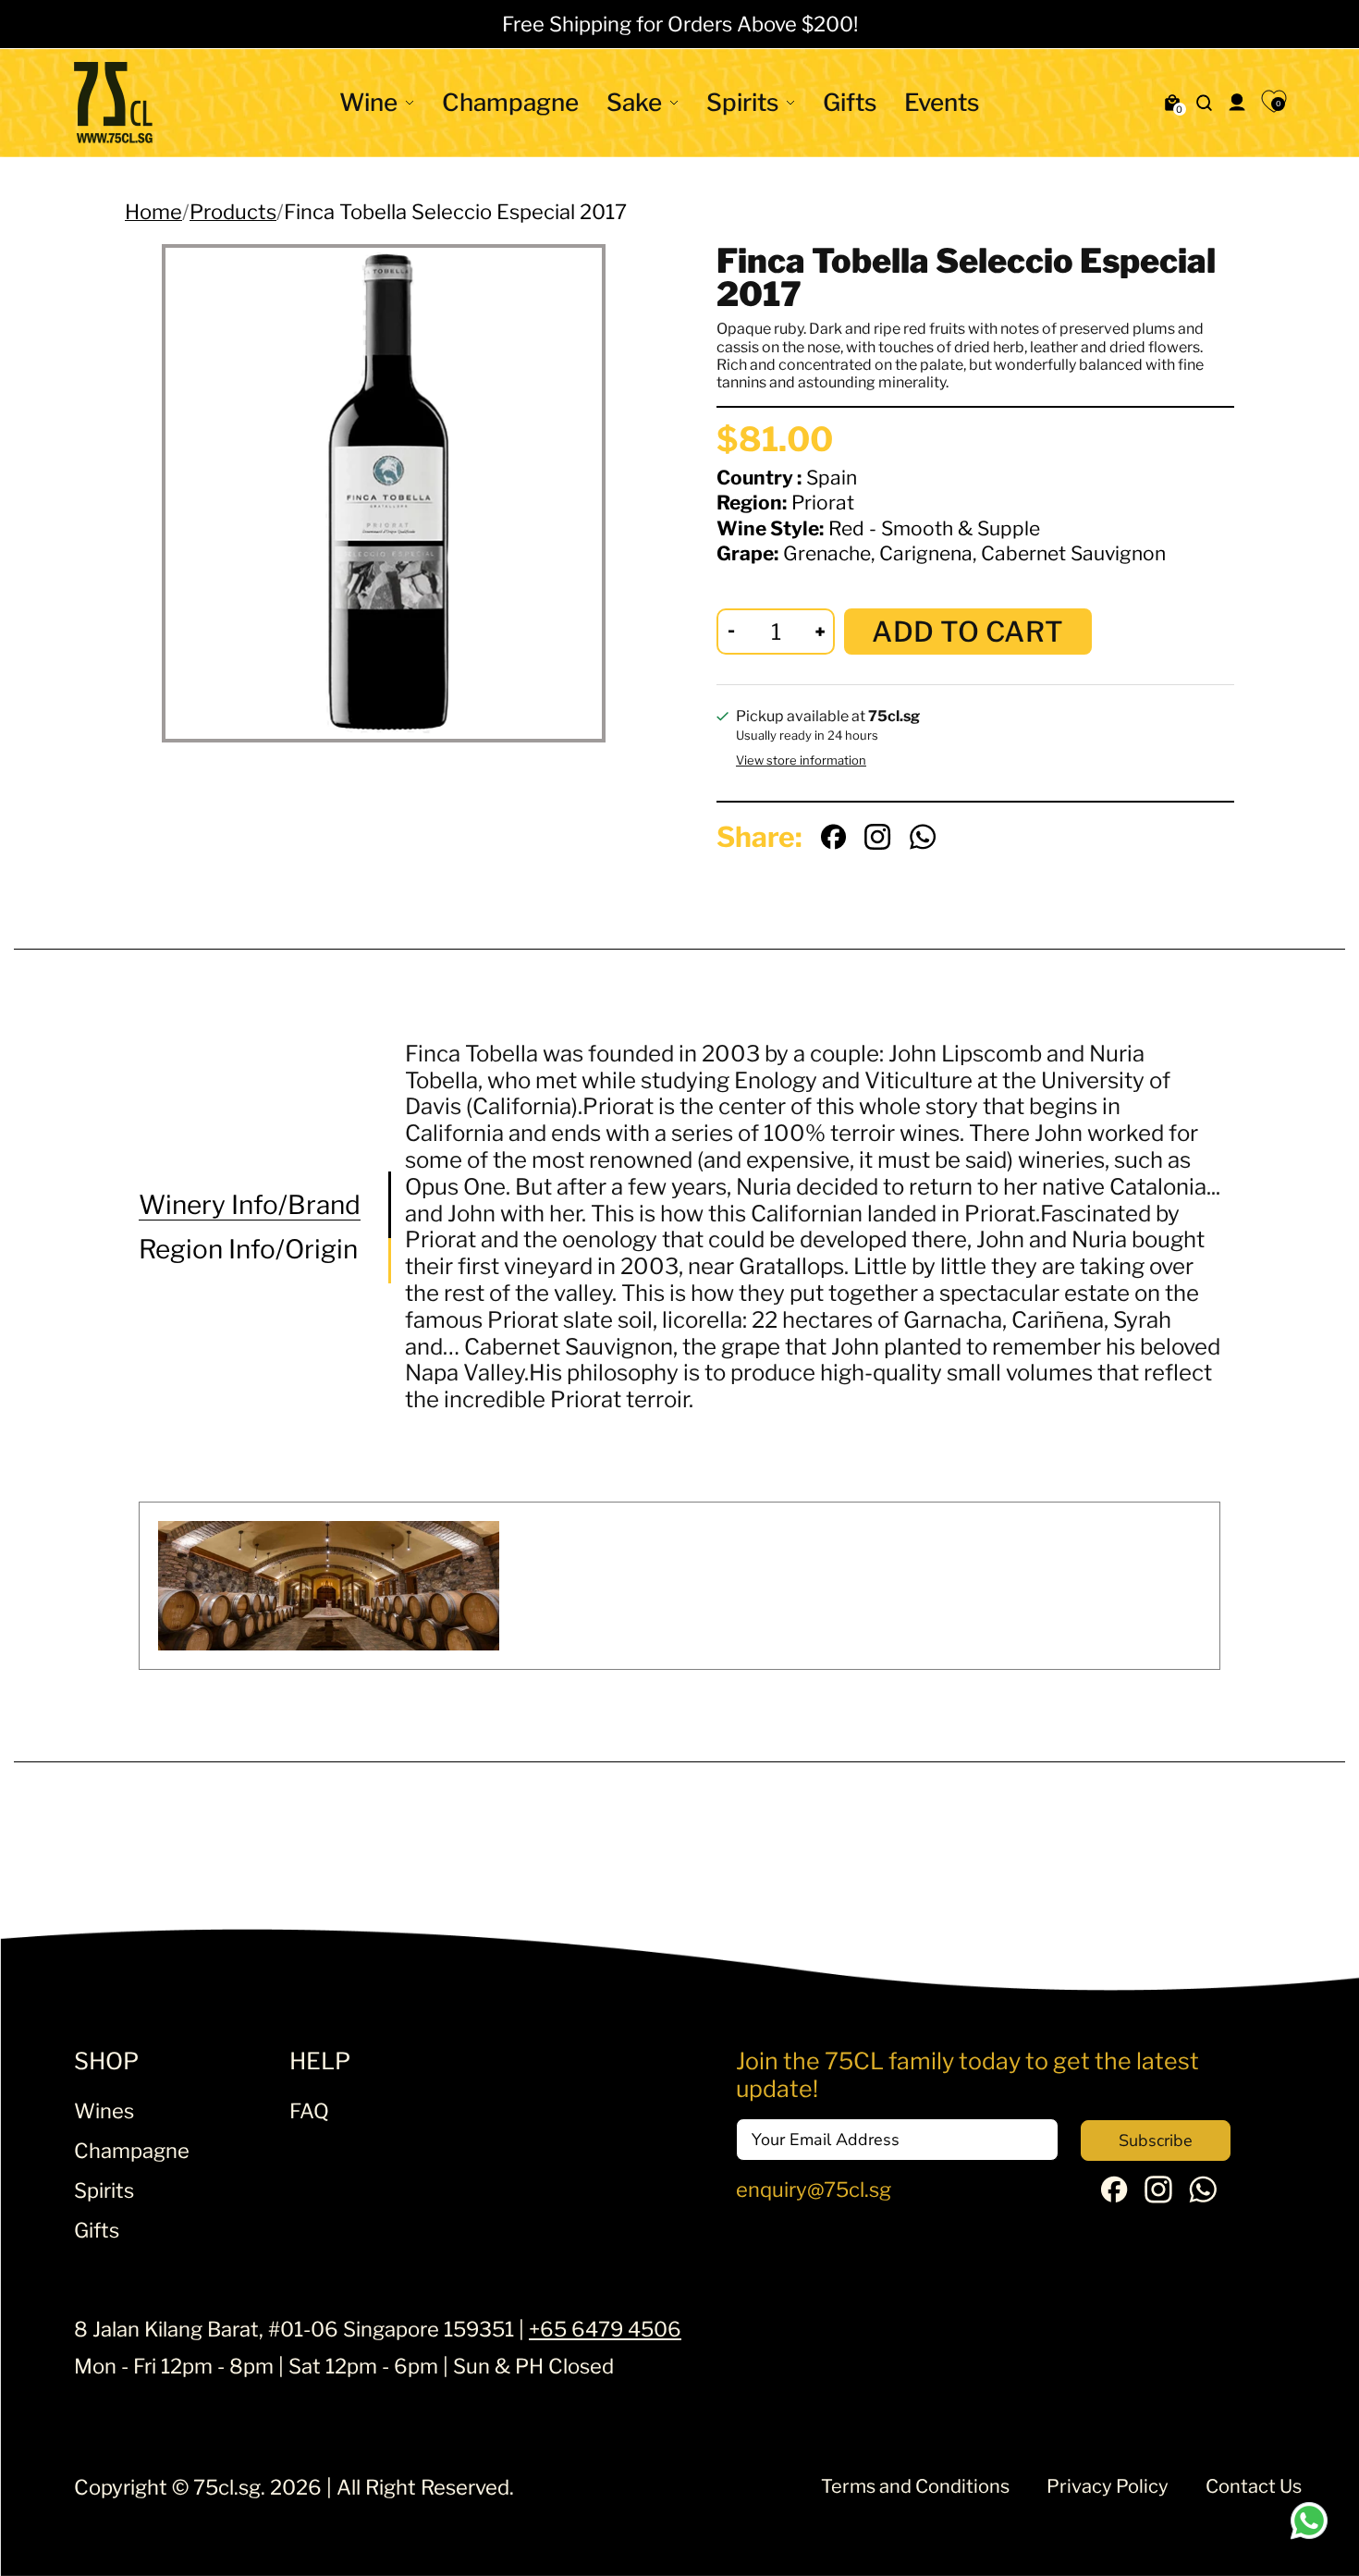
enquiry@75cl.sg (814, 2190)
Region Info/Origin (248, 1249)
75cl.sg (227, 2487)
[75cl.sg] (113, 103)
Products (233, 212)
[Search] (1205, 103)
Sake (634, 102)
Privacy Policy (1108, 2486)
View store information (801, 761)
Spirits (742, 102)
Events (942, 102)
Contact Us (1254, 2486)
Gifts (850, 102)
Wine (368, 102)
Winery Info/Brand (250, 1205)
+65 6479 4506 (605, 2329)
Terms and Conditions (915, 2486)
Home (153, 212)
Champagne (510, 102)
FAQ (309, 2111)
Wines (104, 2111)
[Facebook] (1114, 2195)
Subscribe (1156, 2141)
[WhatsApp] (1203, 2196)
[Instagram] (1158, 2196)
